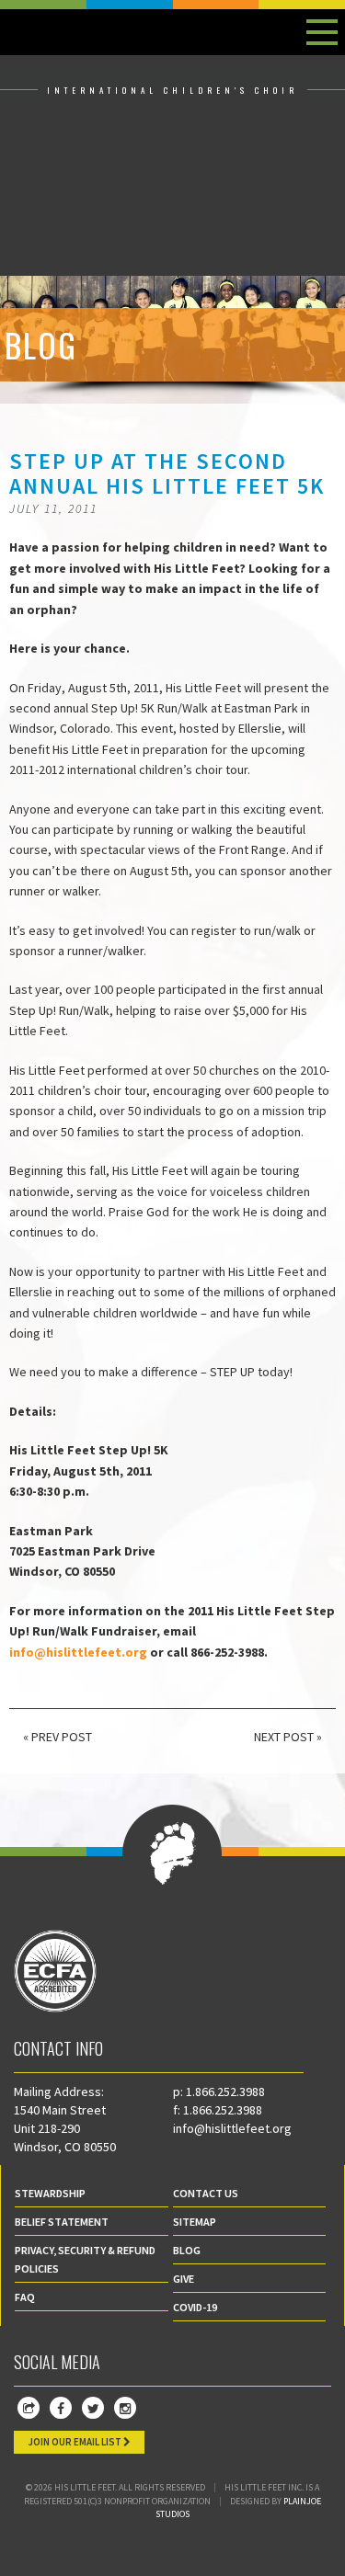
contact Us (206, 2193)
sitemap (195, 2222)
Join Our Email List (75, 2442)
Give (184, 2279)
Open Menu (322, 32)
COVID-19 (195, 2307)
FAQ (25, 2297)
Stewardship (50, 2193)
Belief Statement (62, 2222)
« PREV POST (57, 1737)
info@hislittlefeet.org (232, 2128)
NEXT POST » (288, 1737)
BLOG (187, 2250)
